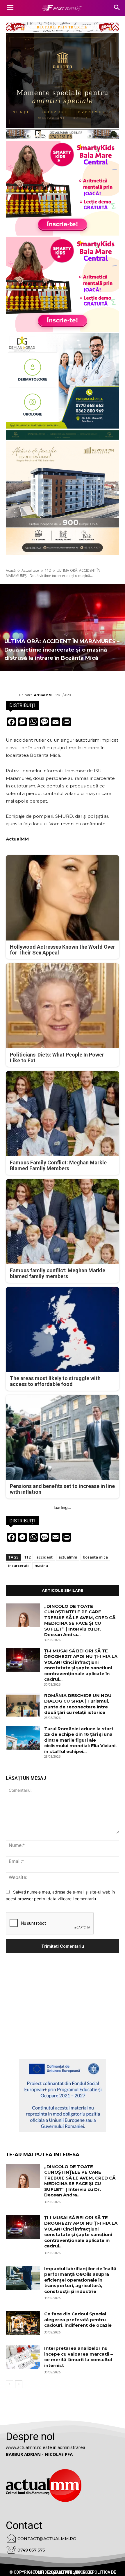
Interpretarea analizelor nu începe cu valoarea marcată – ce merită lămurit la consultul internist (78, 2357)
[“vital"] (63, 2096)
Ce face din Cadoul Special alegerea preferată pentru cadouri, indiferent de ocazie (78, 2319)
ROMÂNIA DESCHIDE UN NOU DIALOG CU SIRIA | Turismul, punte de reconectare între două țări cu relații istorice (78, 1704)
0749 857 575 (31, 2550)
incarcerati (18, 1566)
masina (41, 1566)
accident (44, 1557)
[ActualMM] (12, 695)
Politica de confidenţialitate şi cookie (74, 2572)
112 (48, 570)
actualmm (68, 1557)
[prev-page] (9, 2384)
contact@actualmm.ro (47, 2539)
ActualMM (43, 695)
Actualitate (30, 570)
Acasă (11, 570)
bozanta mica (95, 1557)
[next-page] (19, 2384)
